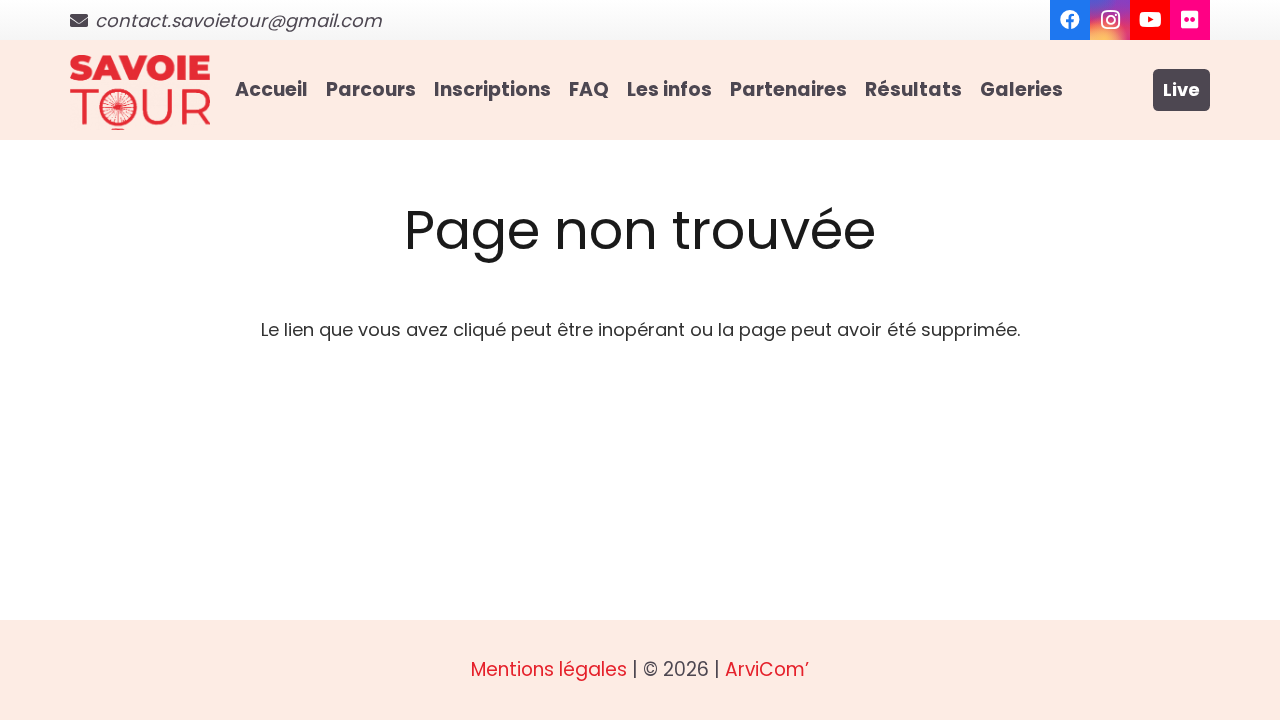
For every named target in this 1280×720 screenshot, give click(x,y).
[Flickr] (1190, 20)
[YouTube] (1150, 20)
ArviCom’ (767, 669)
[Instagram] (1110, 20)
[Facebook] (1070, 20)
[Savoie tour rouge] (140, 92)
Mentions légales (549, 669)
